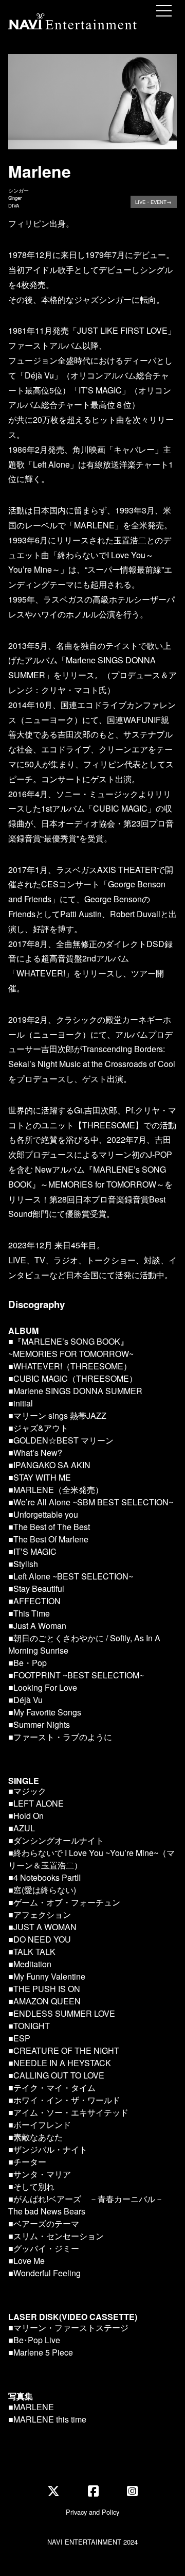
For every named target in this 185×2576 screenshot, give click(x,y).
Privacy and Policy (92, 2512)
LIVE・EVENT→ (153, 202)
